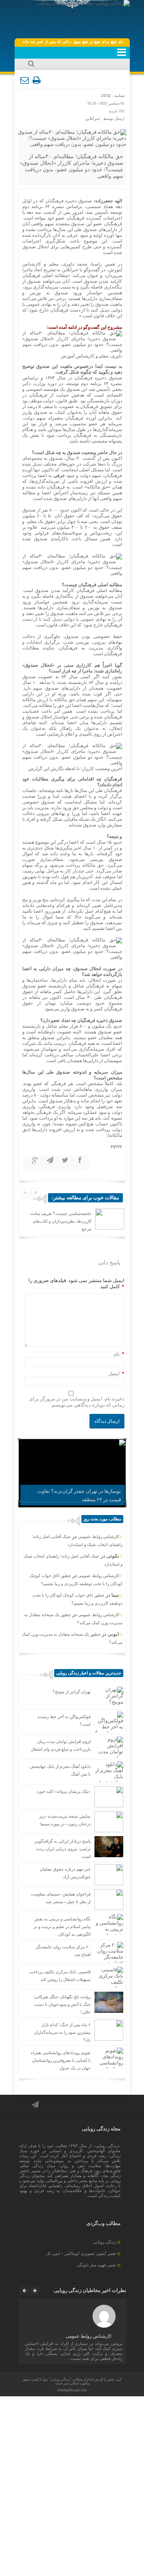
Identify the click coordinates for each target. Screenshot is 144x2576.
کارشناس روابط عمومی (98, 1536)
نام (117, 1354)
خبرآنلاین (93, 119)
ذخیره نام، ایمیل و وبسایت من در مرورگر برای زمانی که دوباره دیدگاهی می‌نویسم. (77, 1402)
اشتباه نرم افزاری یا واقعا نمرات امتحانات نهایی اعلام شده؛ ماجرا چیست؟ (63, 1221)
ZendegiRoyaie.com (72, 2390)
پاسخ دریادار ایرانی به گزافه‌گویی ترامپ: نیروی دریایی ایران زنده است (62, 1849)
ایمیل (114, 1373)
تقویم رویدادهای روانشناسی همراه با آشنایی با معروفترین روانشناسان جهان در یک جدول (61, 2060)
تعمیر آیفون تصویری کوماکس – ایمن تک (81, 2253)
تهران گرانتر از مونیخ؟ (72, 1692)
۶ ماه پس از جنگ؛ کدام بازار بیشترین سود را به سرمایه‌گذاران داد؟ (62, 2032)
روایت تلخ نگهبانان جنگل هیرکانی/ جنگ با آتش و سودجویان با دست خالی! (62, 2004)
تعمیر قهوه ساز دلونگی (96, 2265)
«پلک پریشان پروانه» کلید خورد (64, 1791)
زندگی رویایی (105, 2242)
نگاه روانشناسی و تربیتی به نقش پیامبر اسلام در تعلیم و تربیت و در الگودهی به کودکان (62, 1927)
